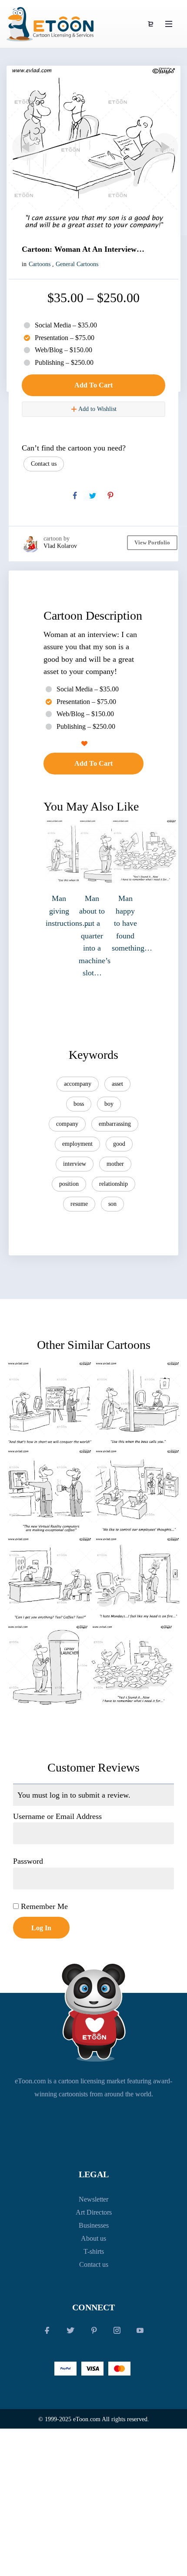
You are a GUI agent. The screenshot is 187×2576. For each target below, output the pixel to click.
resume (79, 1204)
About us (93, 2238)
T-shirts (94, 2251)
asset (117, 1084)
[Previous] (24, 147)
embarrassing (115, 1124)
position (69, 1184)
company (67, 1124)
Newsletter (93, 2199)
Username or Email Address (57, 1816)
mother (115, 1164)
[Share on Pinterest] (110, 496)
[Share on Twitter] (93, 496)
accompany (78, 1084)
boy (109, 1104)
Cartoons (40, 264)
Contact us (44, 464)
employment (77, 1144)
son (112, 1204)
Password (28, 1861)
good (119, 1144)
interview (75, 1164)
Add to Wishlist (97, 409)
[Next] (163, 147)
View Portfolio (152, 542)
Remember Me (43, 1906)
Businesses (94, 2225)
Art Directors (94, 2212)
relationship (114, 1184)
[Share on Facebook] (75, 496)
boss (79, 1104)
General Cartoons (77, 264)
